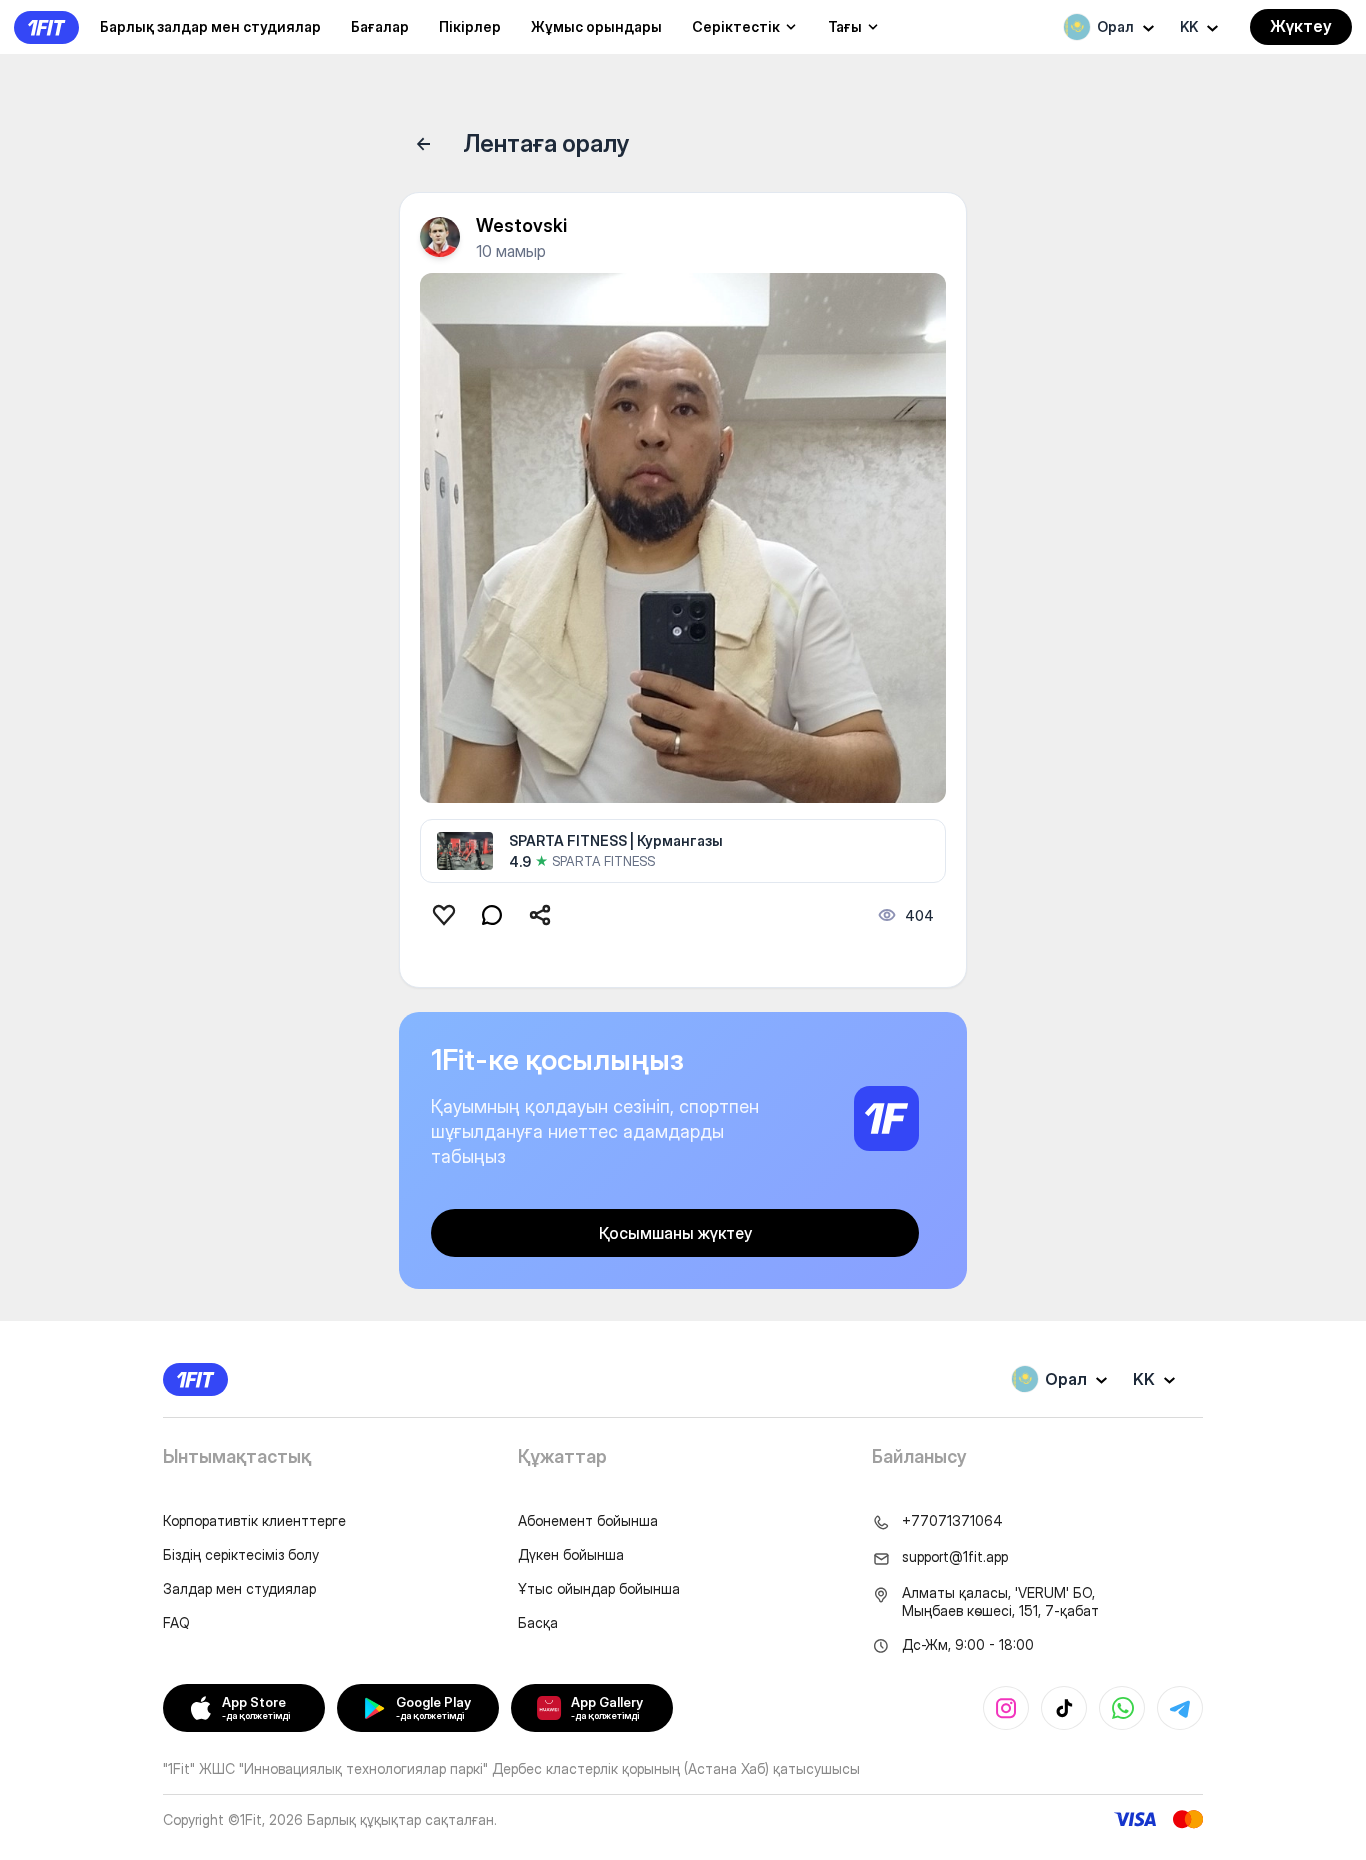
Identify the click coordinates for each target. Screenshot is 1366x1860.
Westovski (521, 225)
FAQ (176, 1622)
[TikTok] (1064, 1708)
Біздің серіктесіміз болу (241, 1554)
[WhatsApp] (1122, 1708)
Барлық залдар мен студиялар (210, 26)
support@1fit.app (955, 1556)
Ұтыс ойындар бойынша (599, 1588)
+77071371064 (952, 1520)
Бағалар (380, 26)
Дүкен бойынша (571, 1554)
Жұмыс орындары (596, 26)
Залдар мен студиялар (239, 1588)
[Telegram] (1180, 1708)
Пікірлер (470, 26)
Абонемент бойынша (588, 1520)
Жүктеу (1301, 26)
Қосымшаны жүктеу (675, 1233)
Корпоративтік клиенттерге (254, 1520)
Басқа (538, 1622)
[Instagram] (1006, 1708)
